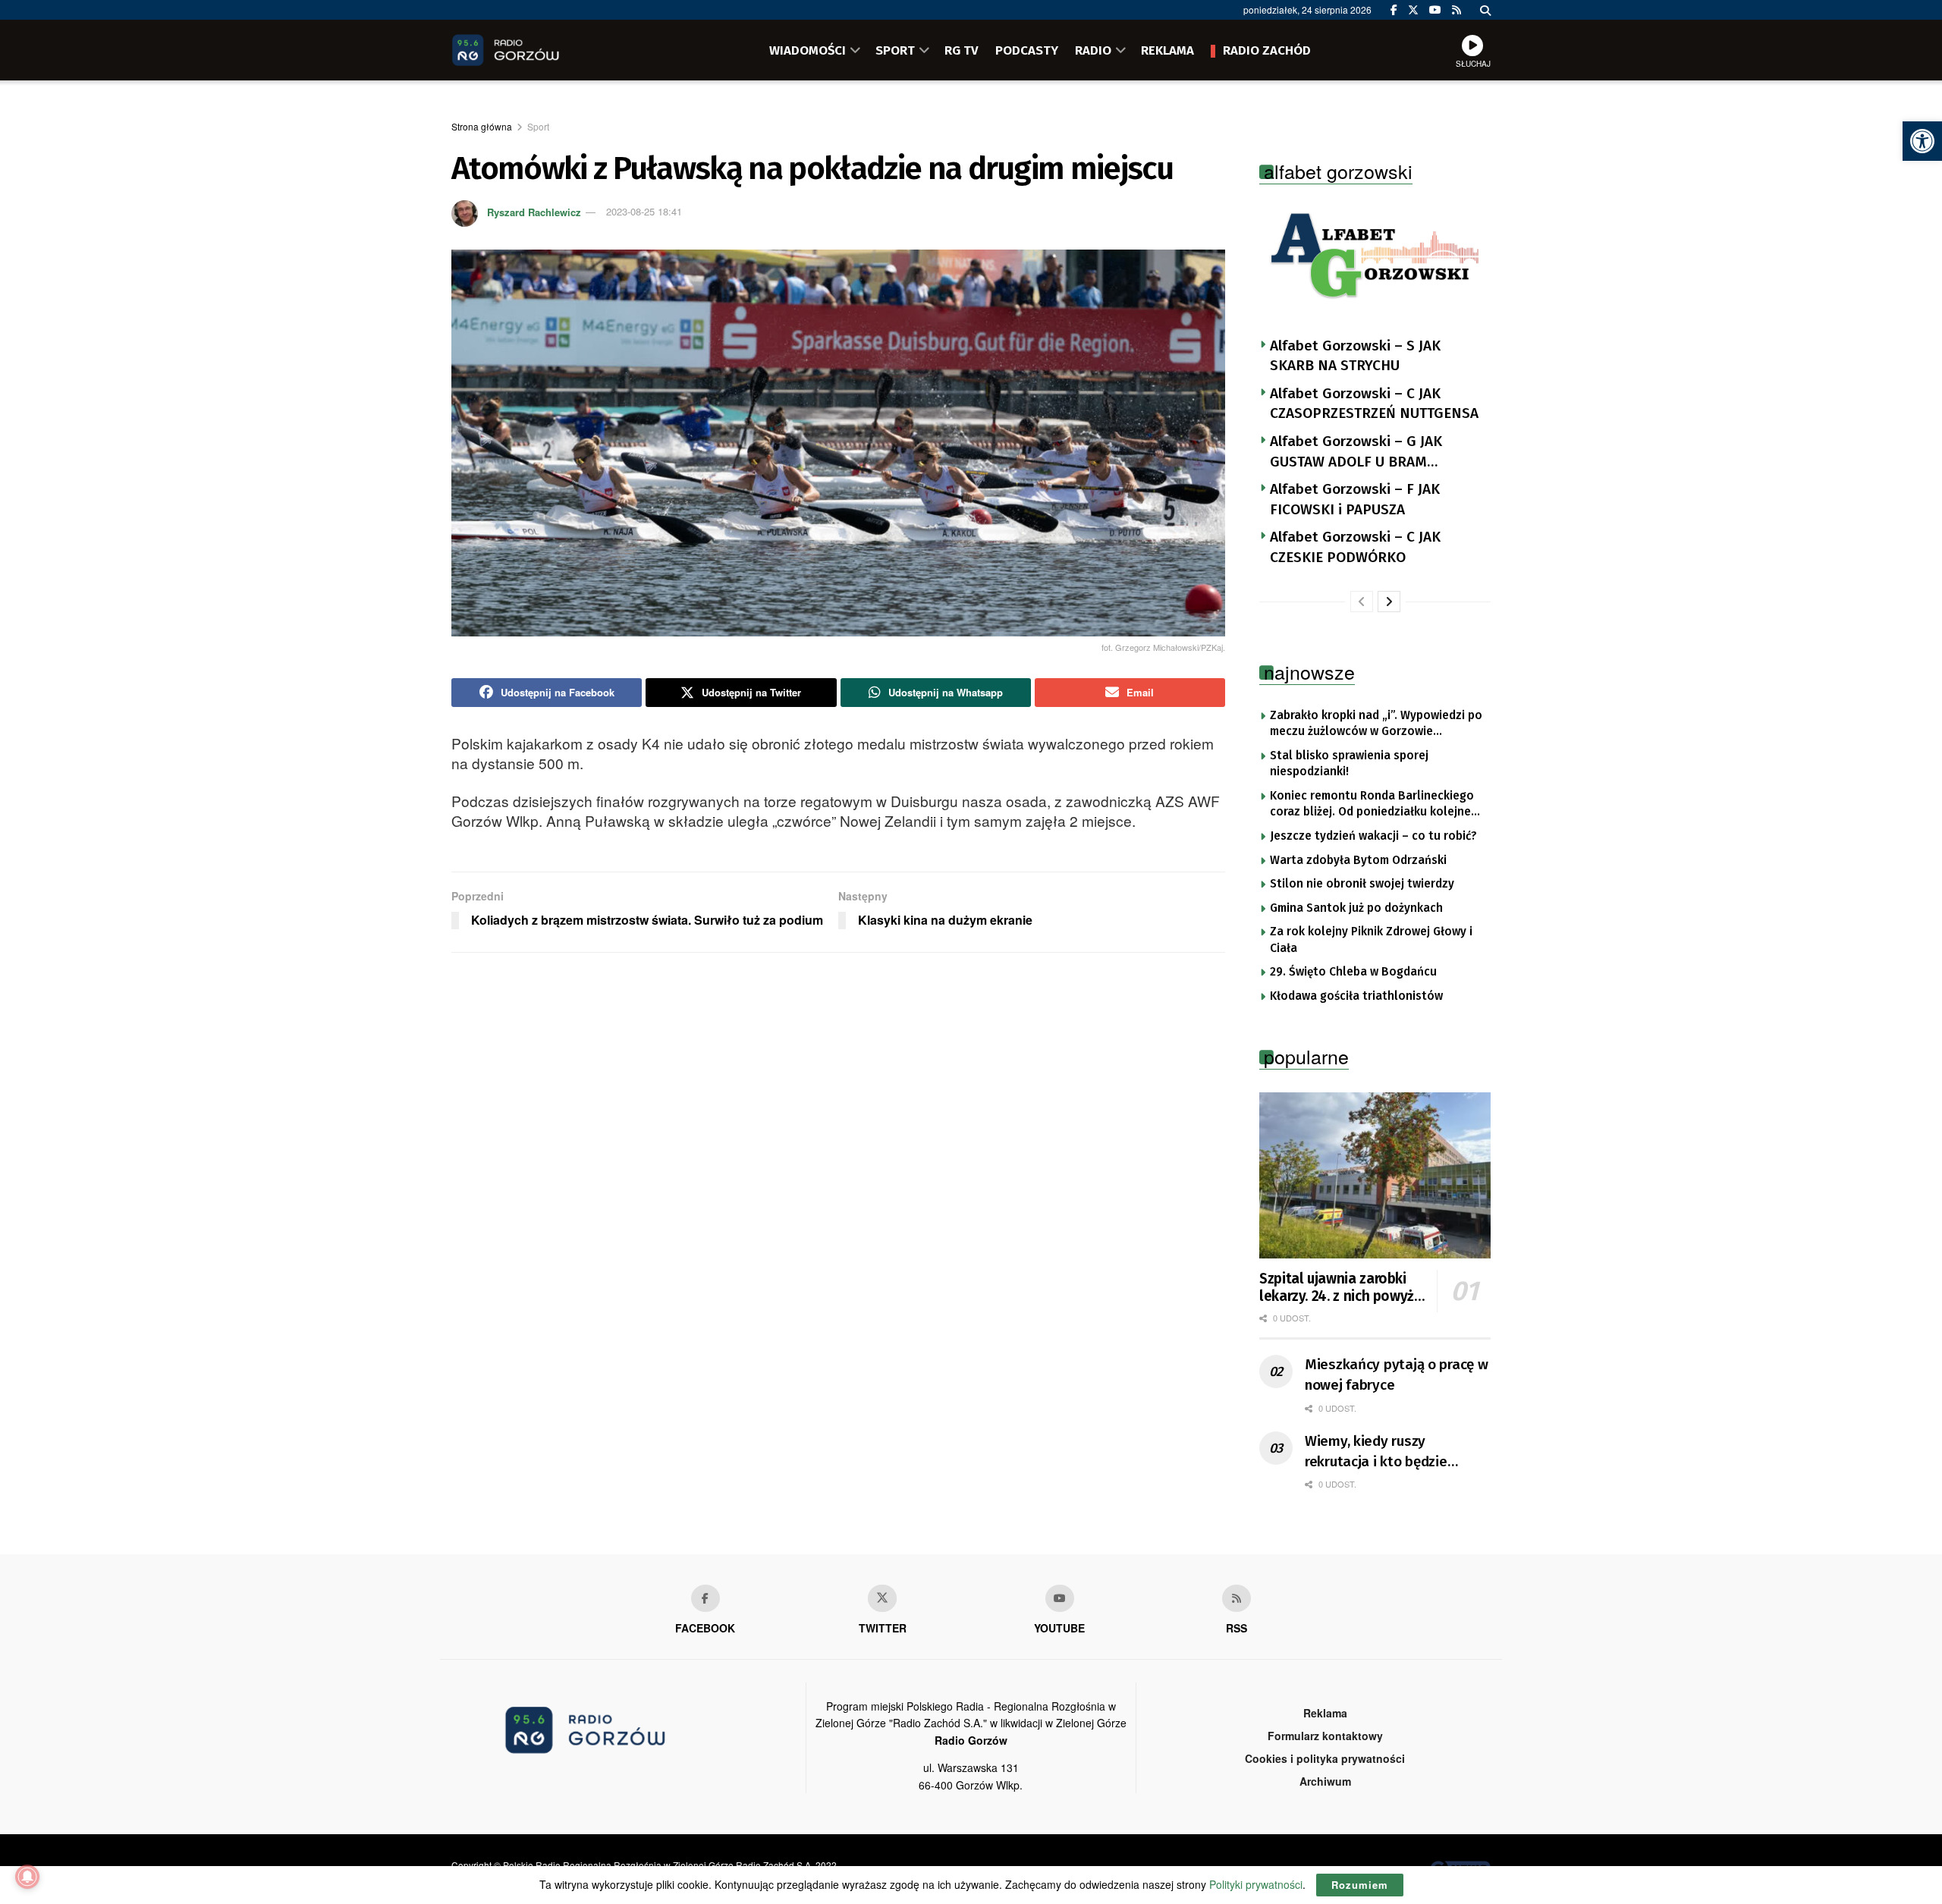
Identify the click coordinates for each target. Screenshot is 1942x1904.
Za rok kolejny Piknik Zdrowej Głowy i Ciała (1371, 940)
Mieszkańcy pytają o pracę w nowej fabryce (1396, 1375)
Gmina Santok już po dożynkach (1356, 908)
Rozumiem (1360, 1885)
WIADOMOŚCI (808, 50)
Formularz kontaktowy (1325, 1736)
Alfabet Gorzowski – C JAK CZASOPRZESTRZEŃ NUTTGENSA (1374, 404)
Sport (538, 126)
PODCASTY (1027, 50)
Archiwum (1325, 1781)
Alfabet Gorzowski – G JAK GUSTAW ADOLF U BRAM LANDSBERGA (1356, 452)
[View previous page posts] (1362, 602)
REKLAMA (1167, 50)
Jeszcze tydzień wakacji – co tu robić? (1373, 836)
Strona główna (482, 126)
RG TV (962, 50)
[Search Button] (1485, 10)
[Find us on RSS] (1456, 10)
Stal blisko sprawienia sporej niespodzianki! (1349, 764)
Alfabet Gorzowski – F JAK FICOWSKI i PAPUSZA (1355, 499)
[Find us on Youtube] (1060, 1598)
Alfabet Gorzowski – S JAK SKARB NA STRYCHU (1355, 356)
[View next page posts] (1389, 602)
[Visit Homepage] (527, 50)
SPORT (895, 50)
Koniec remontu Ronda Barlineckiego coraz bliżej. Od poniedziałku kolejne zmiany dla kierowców (1372, 805)
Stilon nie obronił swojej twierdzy (1362, 884)
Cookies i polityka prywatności (1325, 1758)
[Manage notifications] (27, 1877)
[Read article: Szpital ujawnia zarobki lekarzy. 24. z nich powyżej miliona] (1375, 1175)
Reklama (1325, 1713)
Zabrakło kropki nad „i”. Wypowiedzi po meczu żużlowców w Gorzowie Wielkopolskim (1376, 724)
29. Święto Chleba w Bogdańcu (1353, 972)
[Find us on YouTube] (1435, 10)
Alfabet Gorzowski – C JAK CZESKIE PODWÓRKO (1355, 547)
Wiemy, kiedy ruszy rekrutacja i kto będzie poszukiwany (1376, 1452)
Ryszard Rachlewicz (534, 211)
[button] (1922, 141)
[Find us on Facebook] (1394, 10)
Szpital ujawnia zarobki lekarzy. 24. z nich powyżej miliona (1342, 1288)
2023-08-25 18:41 (644, 211)
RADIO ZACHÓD (1267, 50)
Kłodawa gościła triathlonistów (1356, 996)
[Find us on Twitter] (1413, 10)
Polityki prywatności (1256, 1884)
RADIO (1093, 50)
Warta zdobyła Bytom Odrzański (1358, 860)
